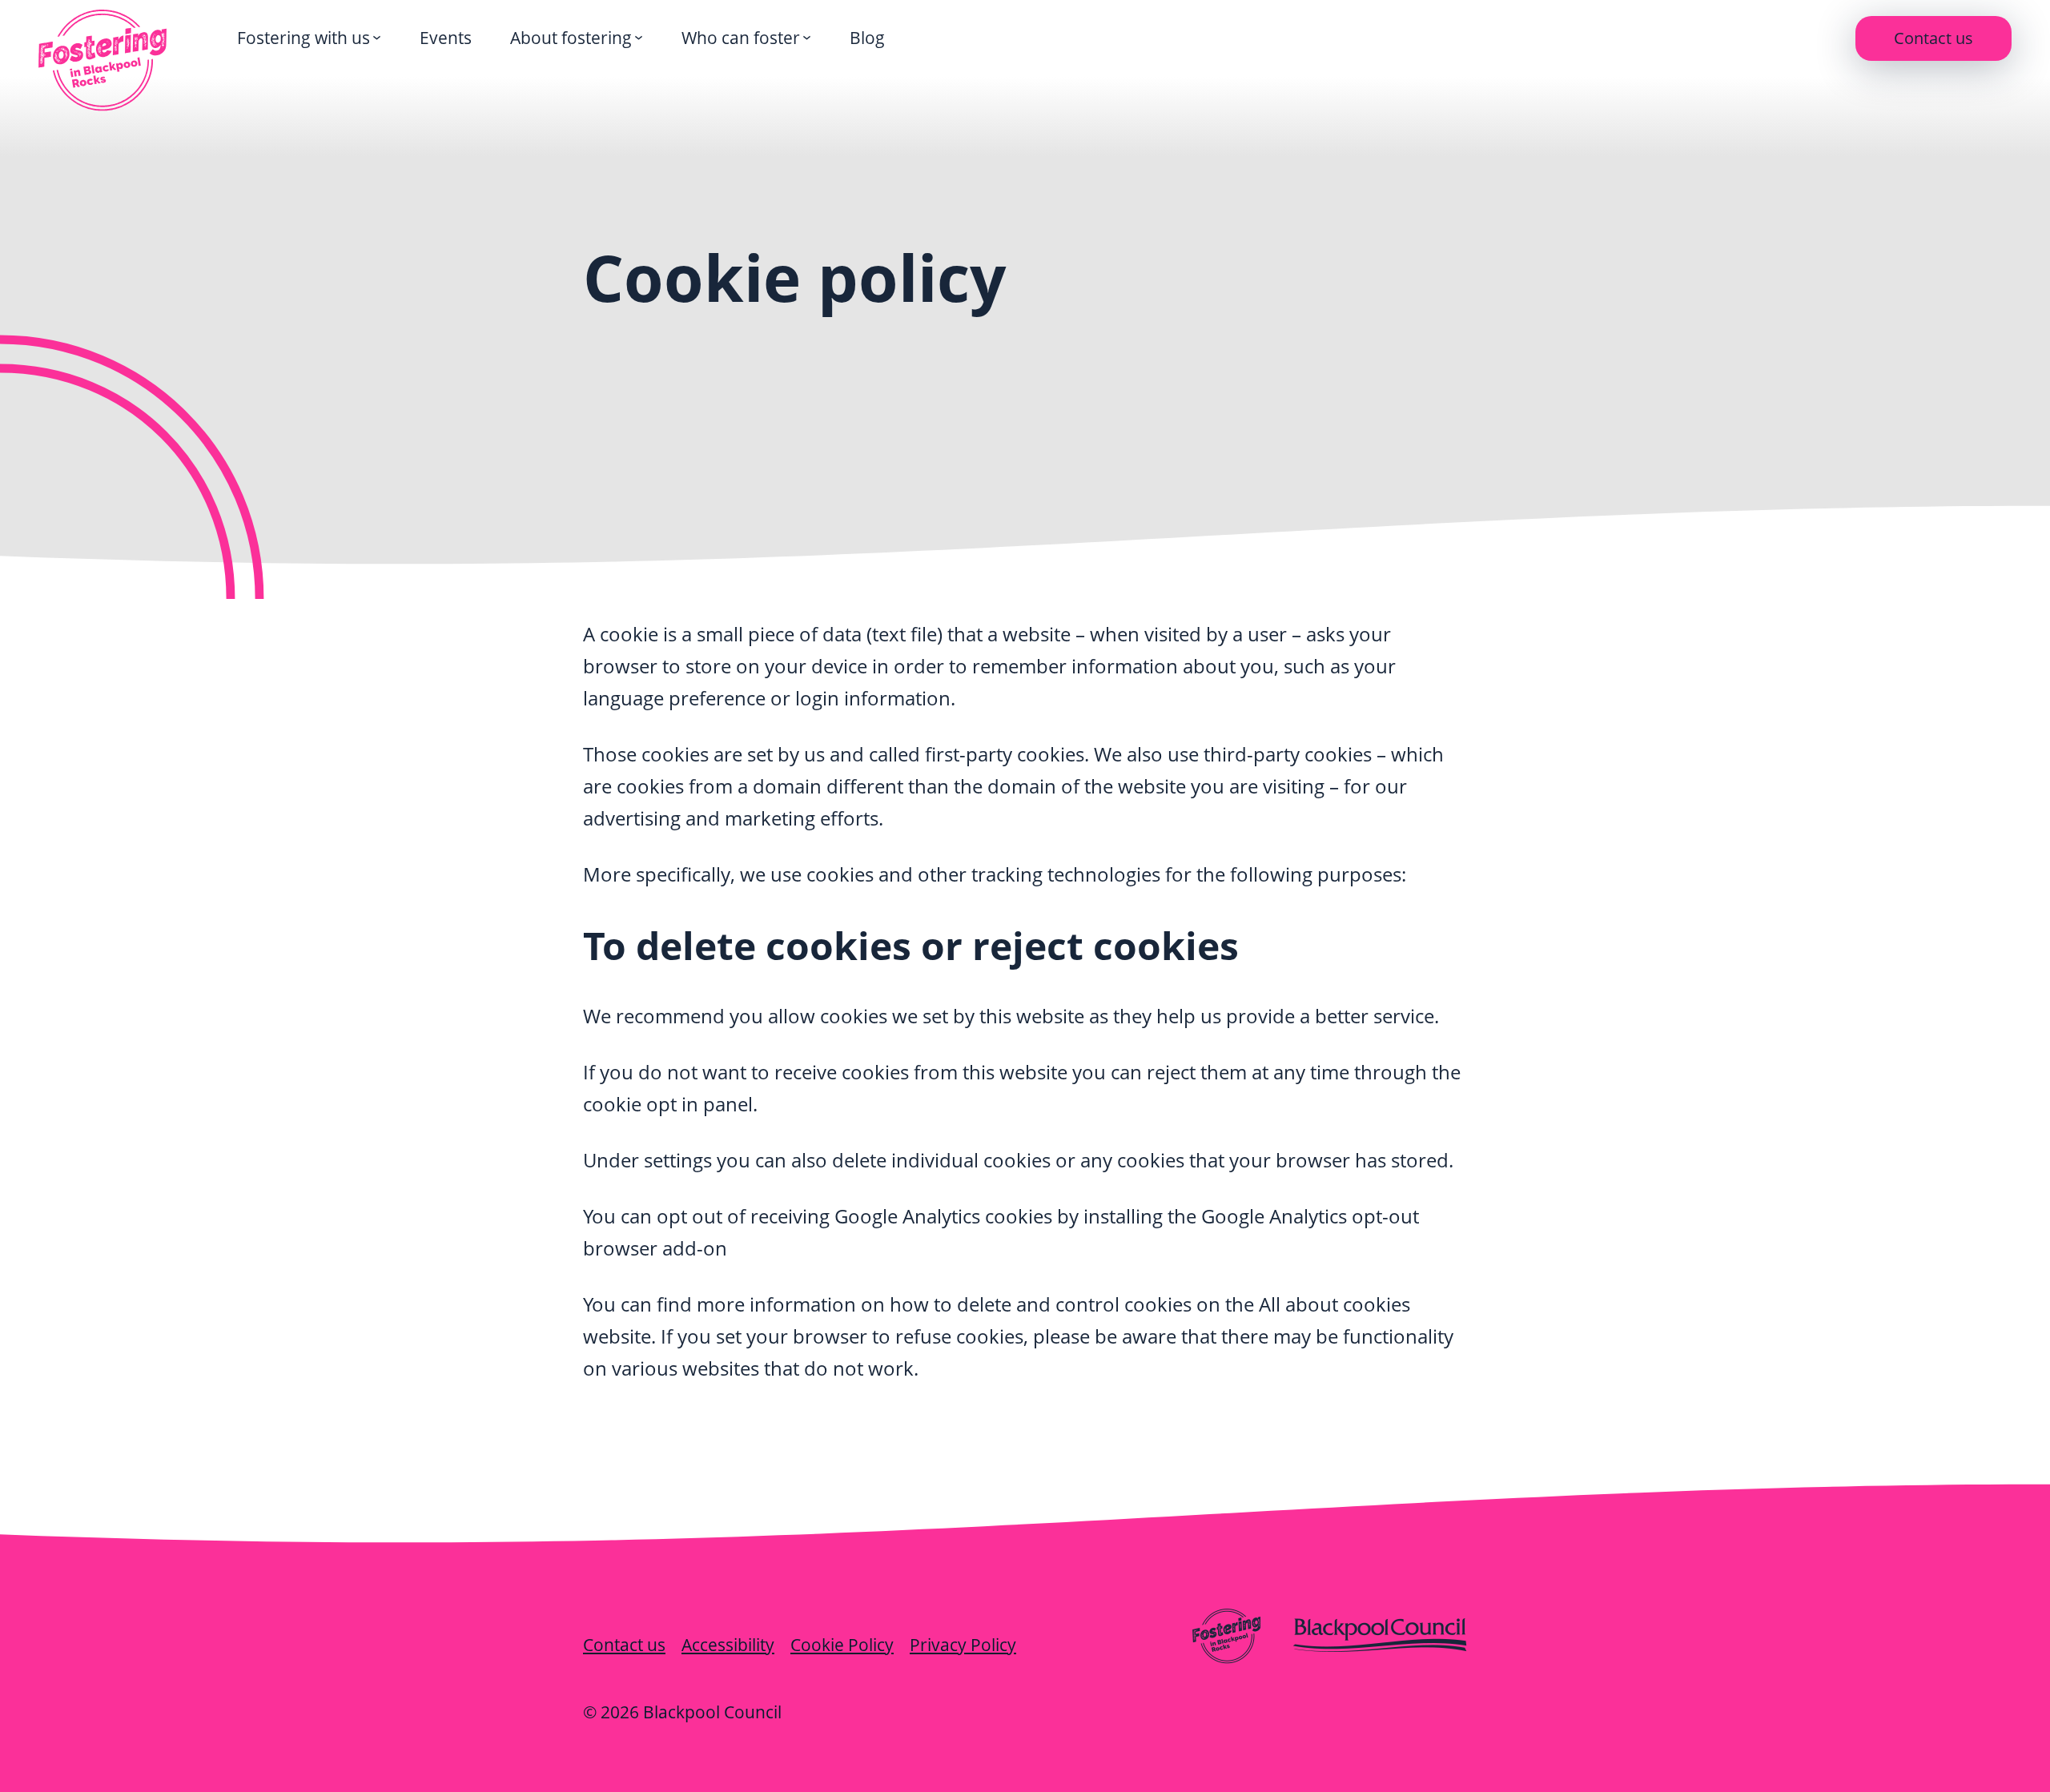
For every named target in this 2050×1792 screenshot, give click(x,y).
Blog (867, 38)
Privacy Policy (963, 1645)
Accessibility (728, 1645)
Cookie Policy (842, 1645)
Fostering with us (303, 38)
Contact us (1933, 38)
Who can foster (741, 38)
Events (446, 38)
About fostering (571, 38)
